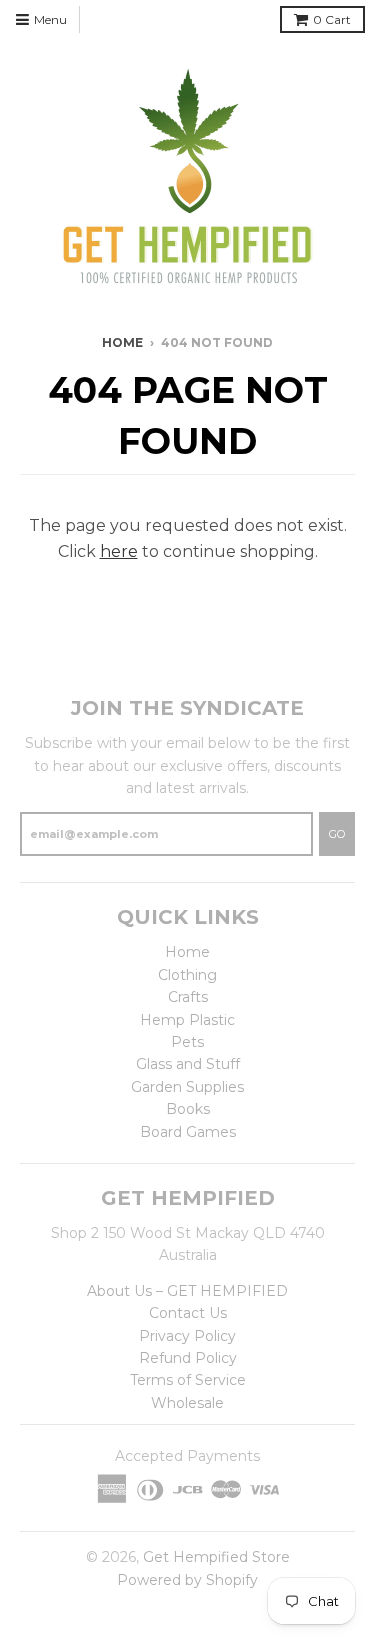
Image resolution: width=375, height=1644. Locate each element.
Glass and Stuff (188, 1064)
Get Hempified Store (216, 1557)
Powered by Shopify (187, 1580)
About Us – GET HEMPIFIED (187, 1291)
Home (122, 342)
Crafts (188, 997)
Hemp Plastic (187, 1020)
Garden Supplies (187, 1087)
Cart (332, 19)
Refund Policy (188, 1358)
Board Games (188, 1132)
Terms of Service (188, 1380)
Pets (187, 1042)
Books (188, 1109)
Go (337, 834)
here (119, 551)
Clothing (187, 975)
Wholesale (187, 1403)
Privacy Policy (187, 1336)
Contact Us (188, 1313)
